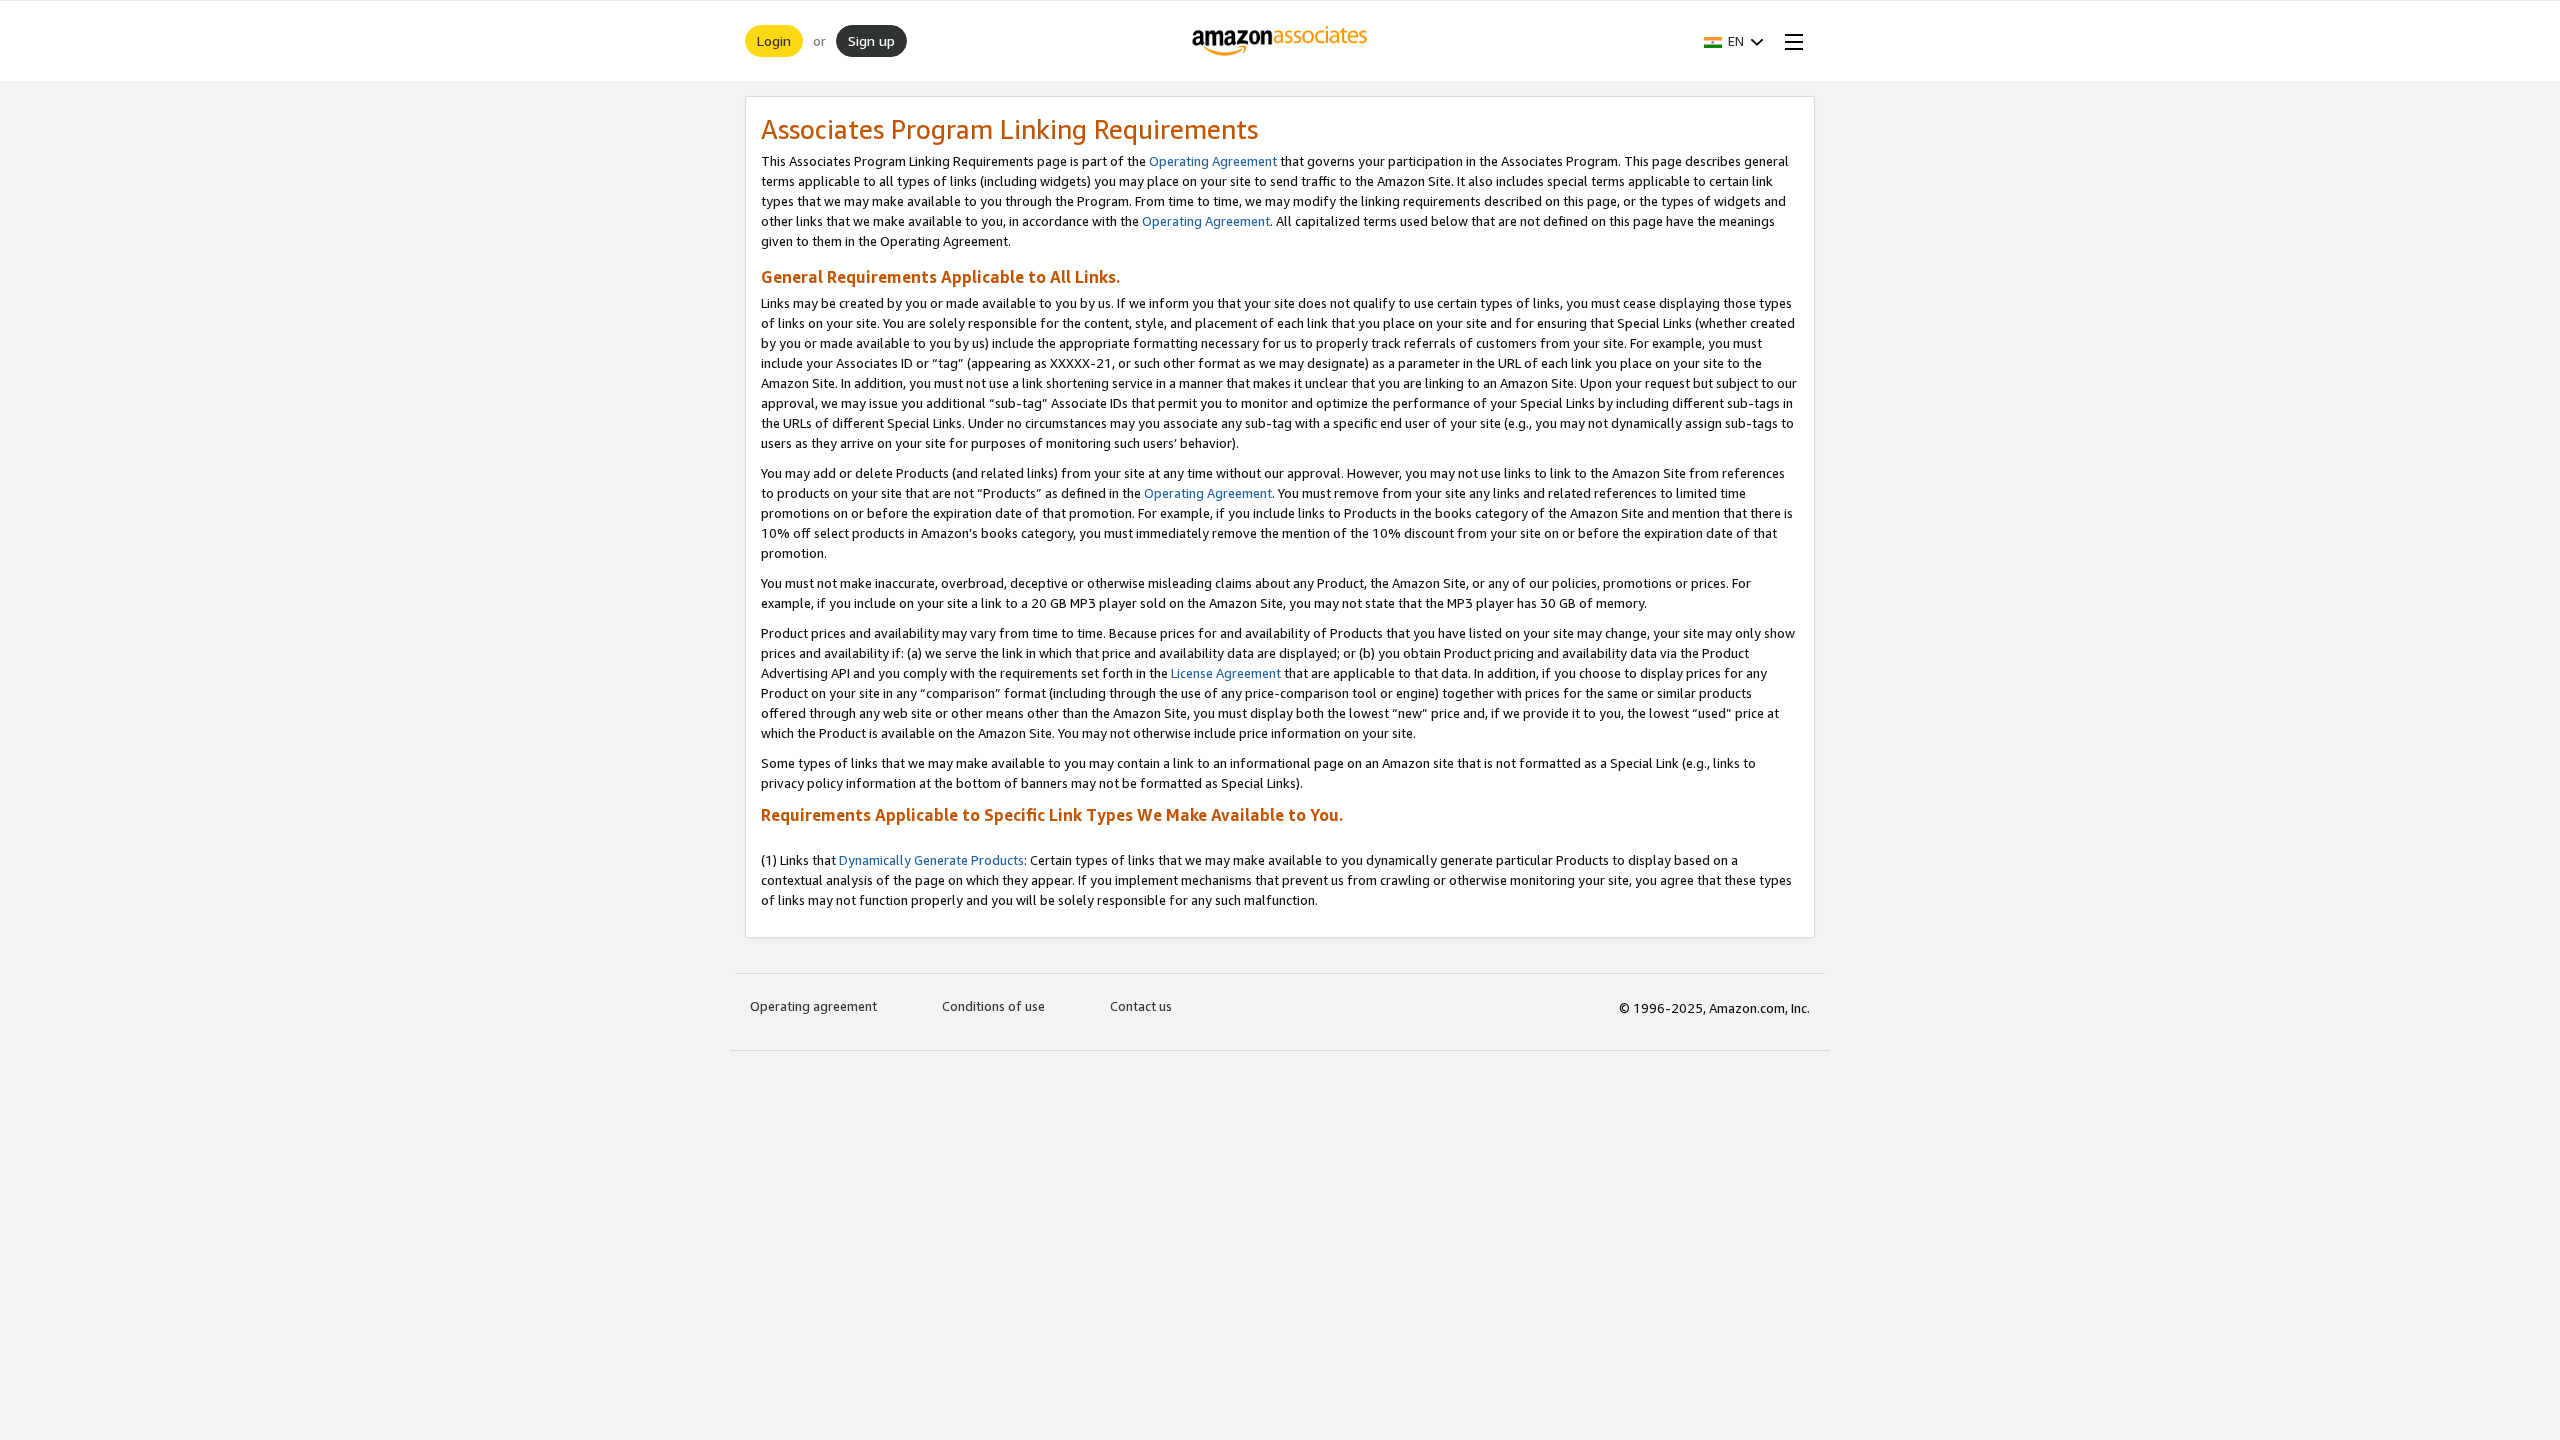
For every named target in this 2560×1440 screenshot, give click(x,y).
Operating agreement (813, 1006)
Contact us (1141, 1006)
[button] (1734, 41)
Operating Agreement (1213, 161)
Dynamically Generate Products (931, 860)
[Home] (1280, 41)
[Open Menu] (1790, 41)
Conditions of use (993, 1006)
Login (774, 40)
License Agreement (1226, 673)
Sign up (871, 40)
